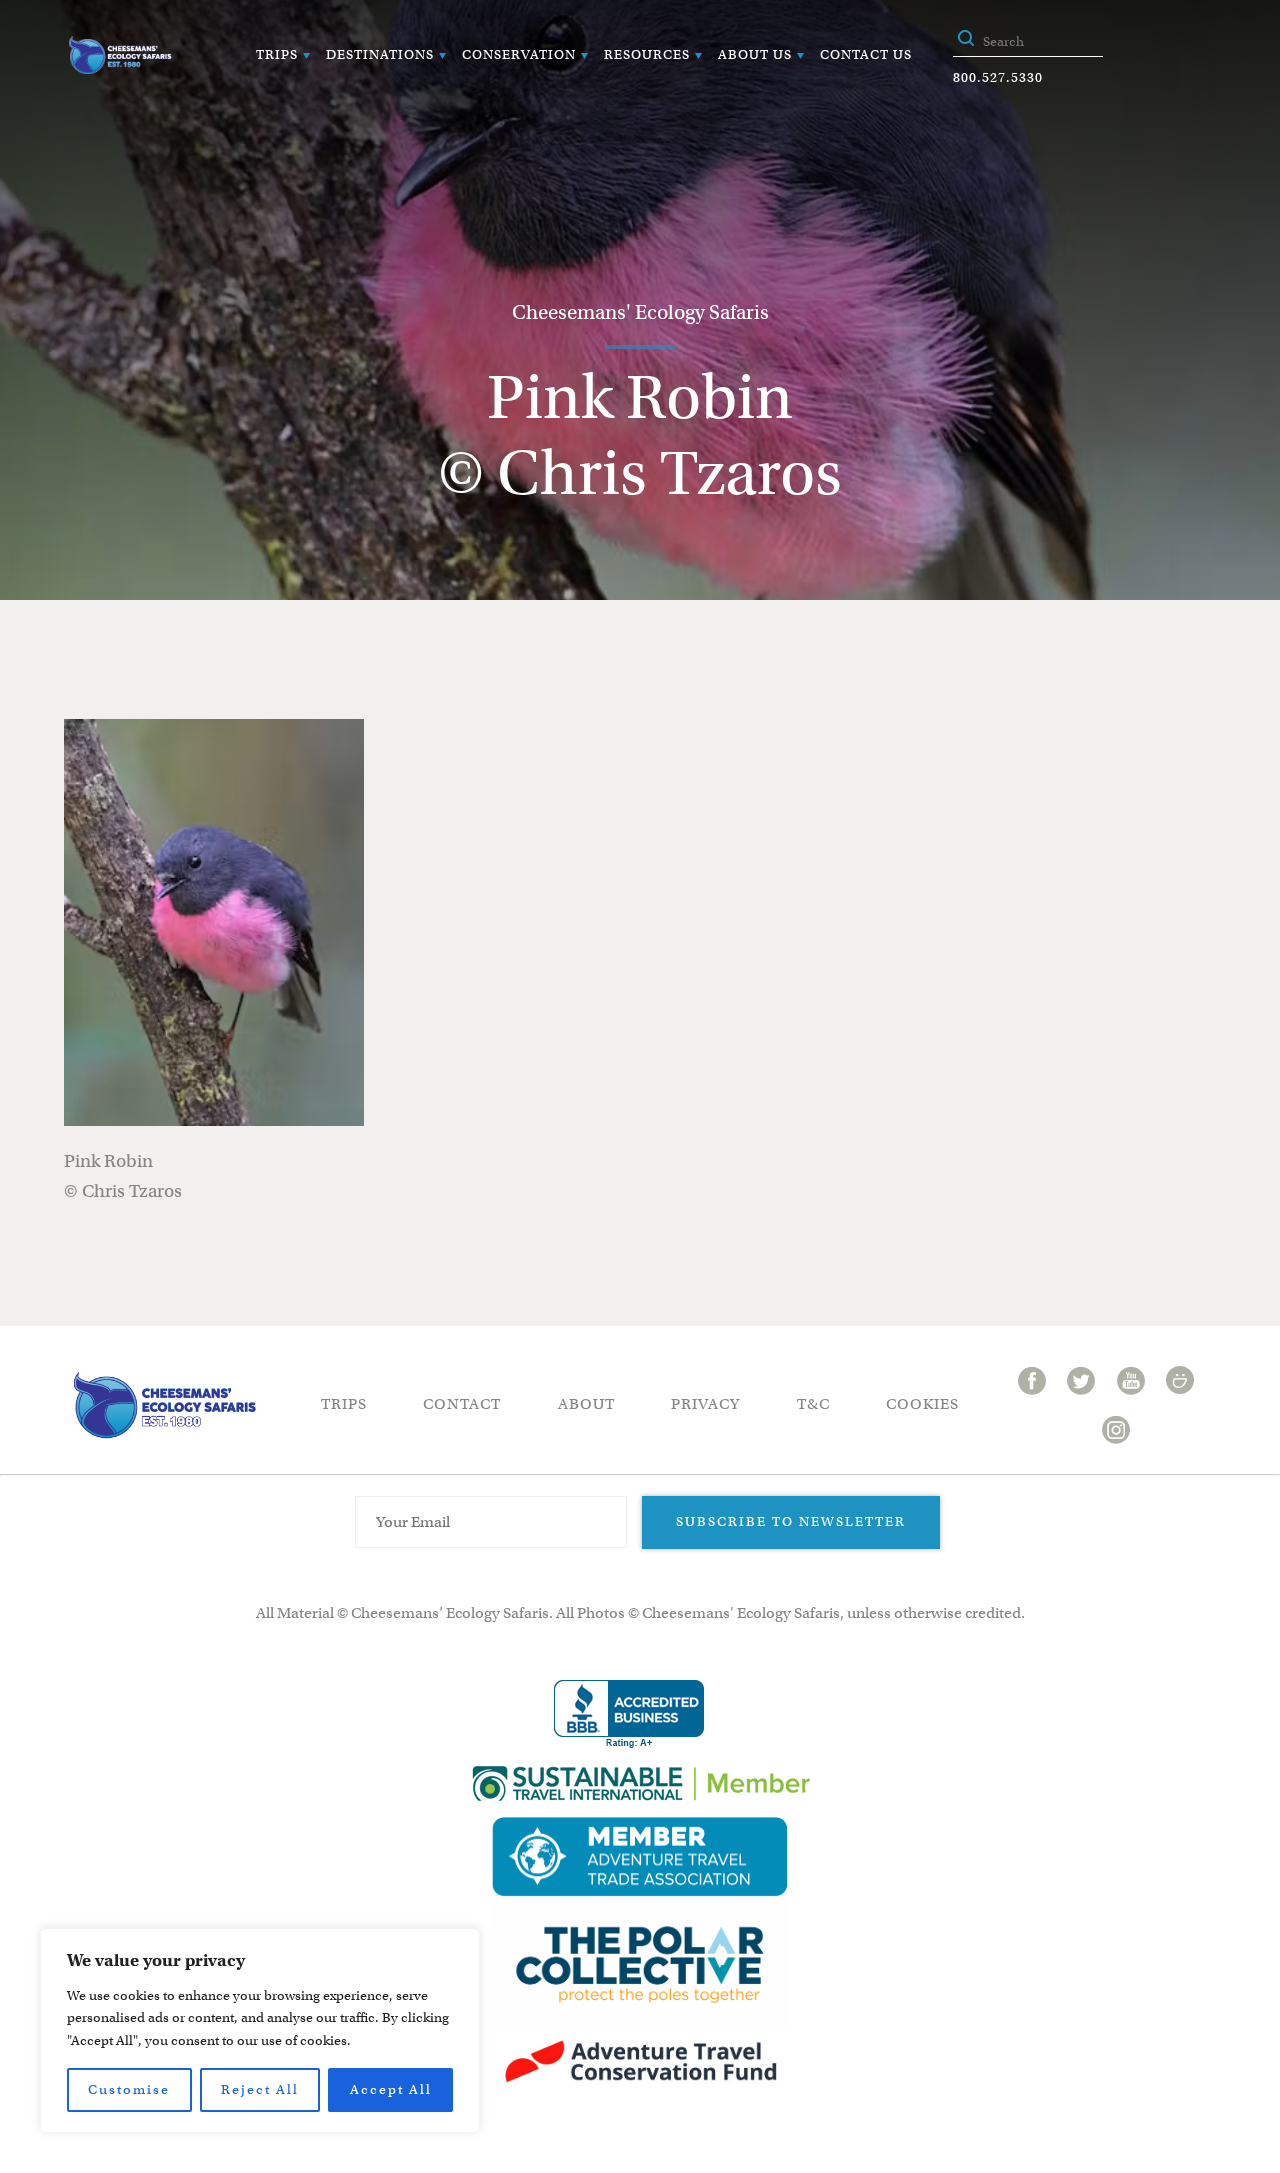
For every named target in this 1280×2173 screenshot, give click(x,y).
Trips (277, 54)
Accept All (391, 2089)
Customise (129, 2089)
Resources (647, 54)
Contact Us (866, 54)
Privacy (705, 1404)
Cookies (922, 1404)
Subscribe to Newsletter (791, 1521)
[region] (260, 2030)
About (586, 1404)
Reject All (260, 2089)
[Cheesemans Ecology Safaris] (120, 55)
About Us (755, 54)
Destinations (380, 54)
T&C (813, 1404)
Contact (462, 1404)
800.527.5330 (998, 77)
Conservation (519, 54)
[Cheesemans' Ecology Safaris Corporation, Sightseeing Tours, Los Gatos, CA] (629, 1714)
